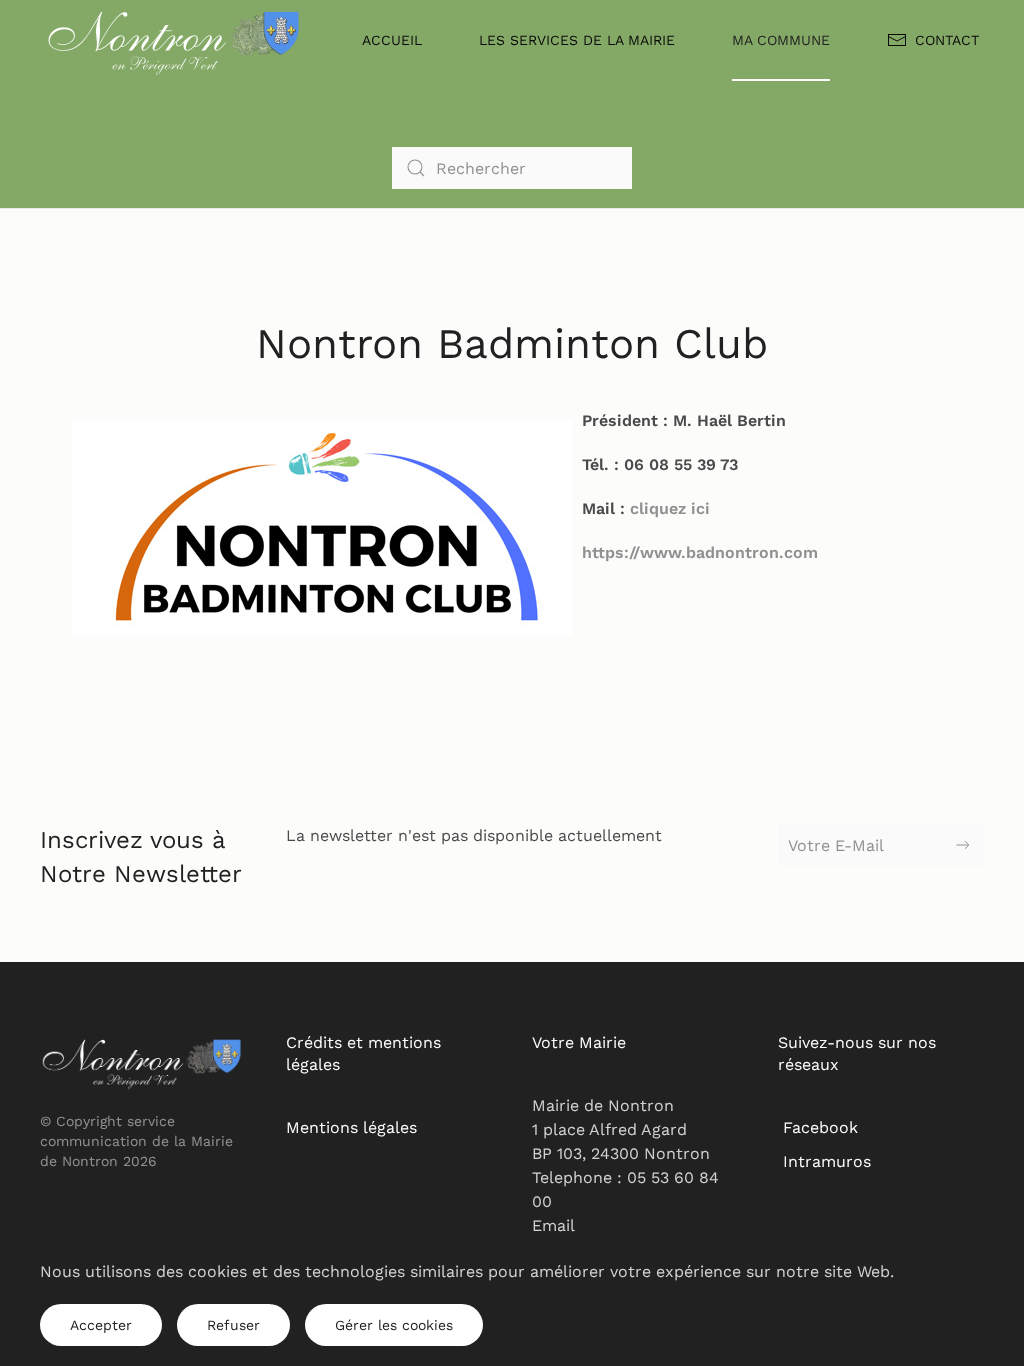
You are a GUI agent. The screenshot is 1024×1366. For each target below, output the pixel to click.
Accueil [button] (392, 40)
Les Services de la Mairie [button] (577, 40)
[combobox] (512, 168)
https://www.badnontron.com (700, 552)
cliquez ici (670, 508)
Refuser (233, 1325)
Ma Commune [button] (781, 40)
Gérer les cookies (394, 1325)
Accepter (101, 1325)
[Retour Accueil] (174, 40)
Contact (947, 40)
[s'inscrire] (963, 845)
